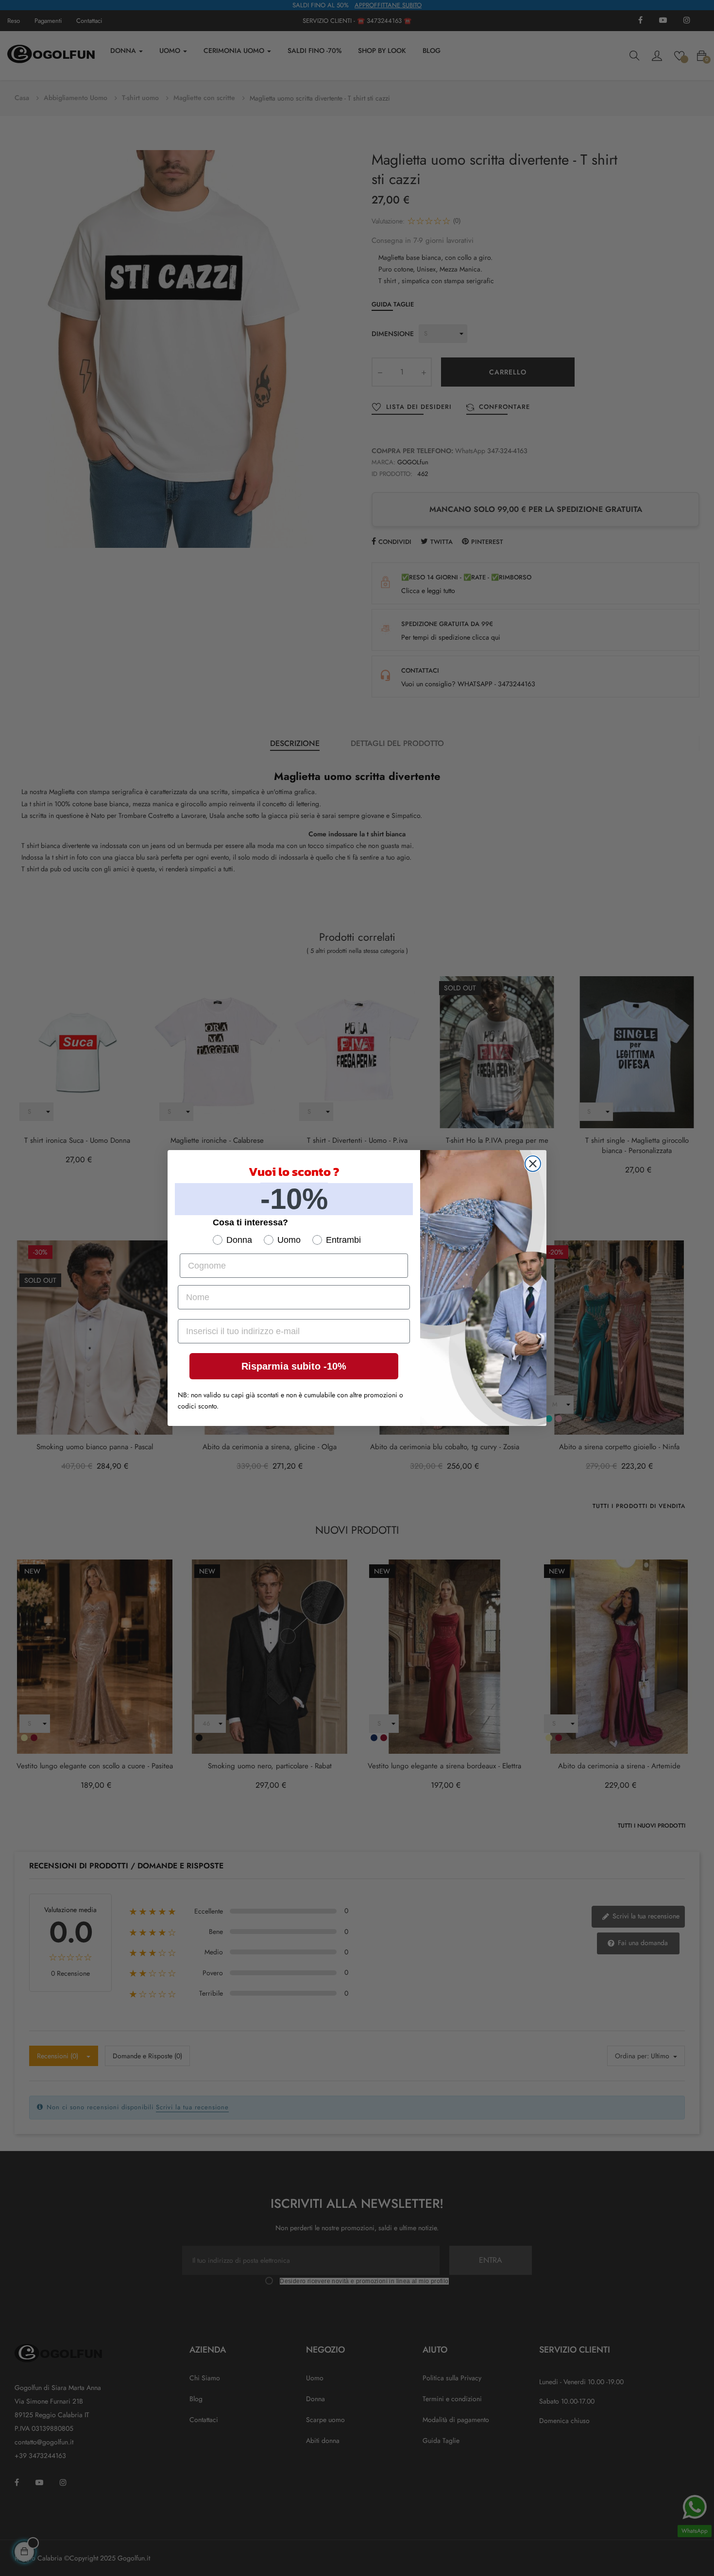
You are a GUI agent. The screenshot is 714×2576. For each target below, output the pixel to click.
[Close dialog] (533, 1164)
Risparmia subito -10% (294, 1366)
